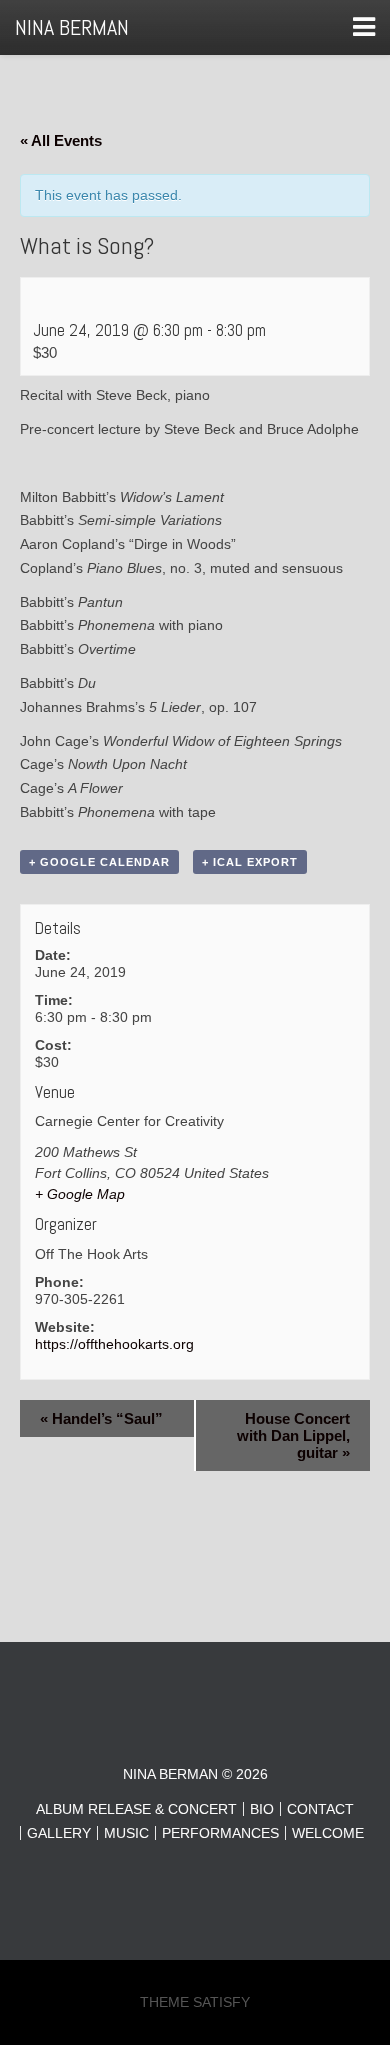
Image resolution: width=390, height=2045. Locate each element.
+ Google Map (80, 1194)
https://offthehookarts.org (114, 1344)
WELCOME (328, 1833)
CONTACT (320, 1809)
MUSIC (126, 1833)
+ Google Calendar (99, 862)
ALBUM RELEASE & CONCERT (136, 1809)
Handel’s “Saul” (101, 1418)
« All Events (61, 140)
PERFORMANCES (220, 1833)
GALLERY (59, 1833)
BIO (262, 1809)
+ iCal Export (250, 862)
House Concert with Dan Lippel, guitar (293, 1435)
